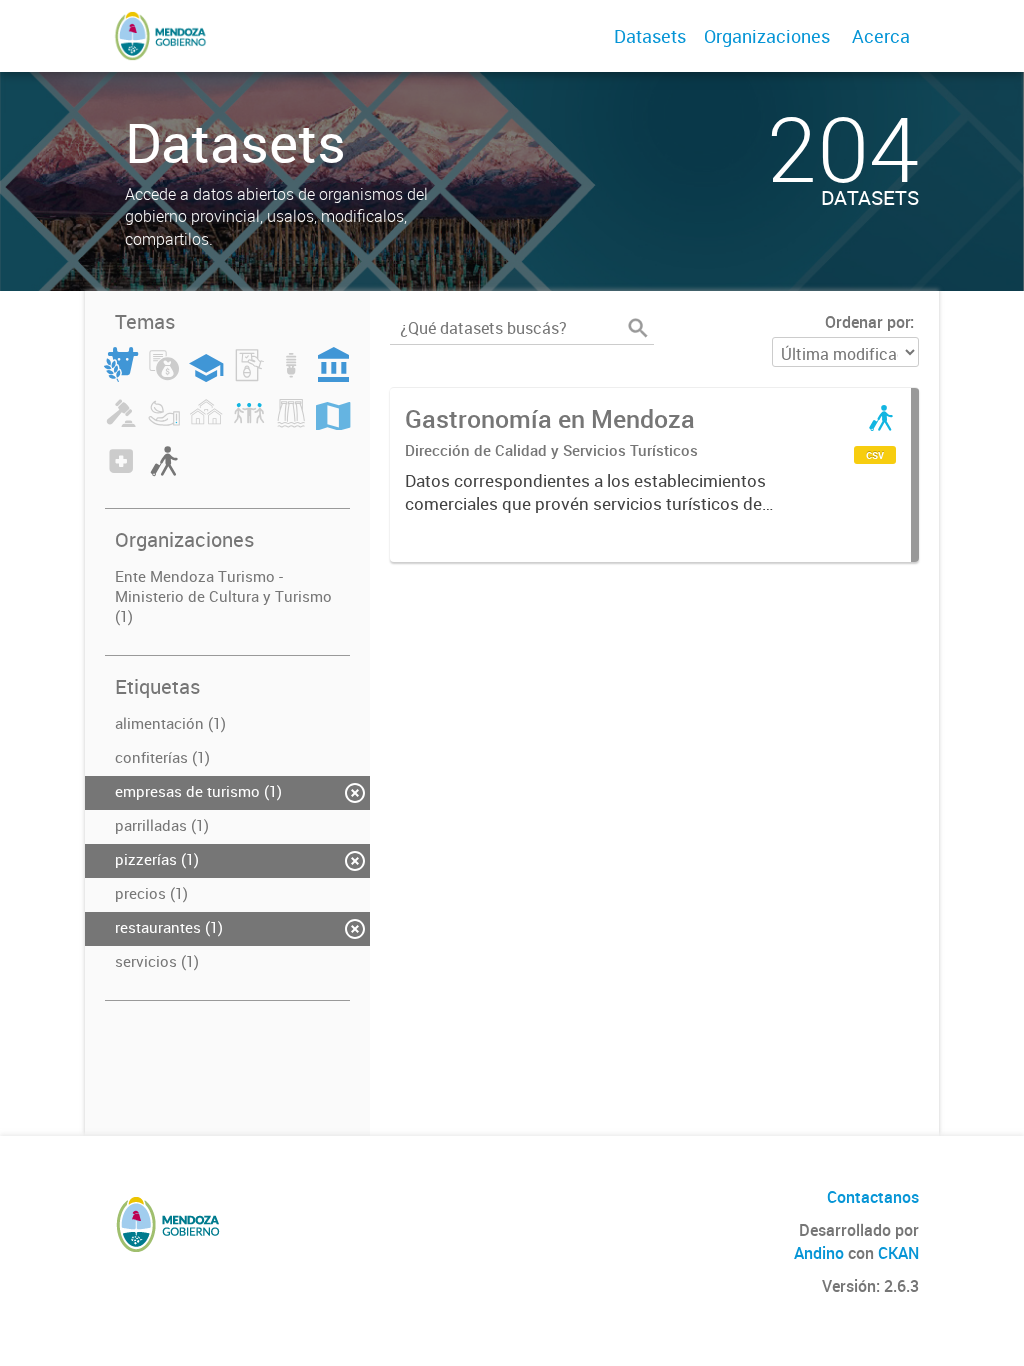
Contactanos (873, 1197)
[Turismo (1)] (164, 473)
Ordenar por (867, 322)
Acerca (881, 36)
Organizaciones (767, 36)
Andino (819, 1253)
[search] (638, 328)
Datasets (650, 36)
